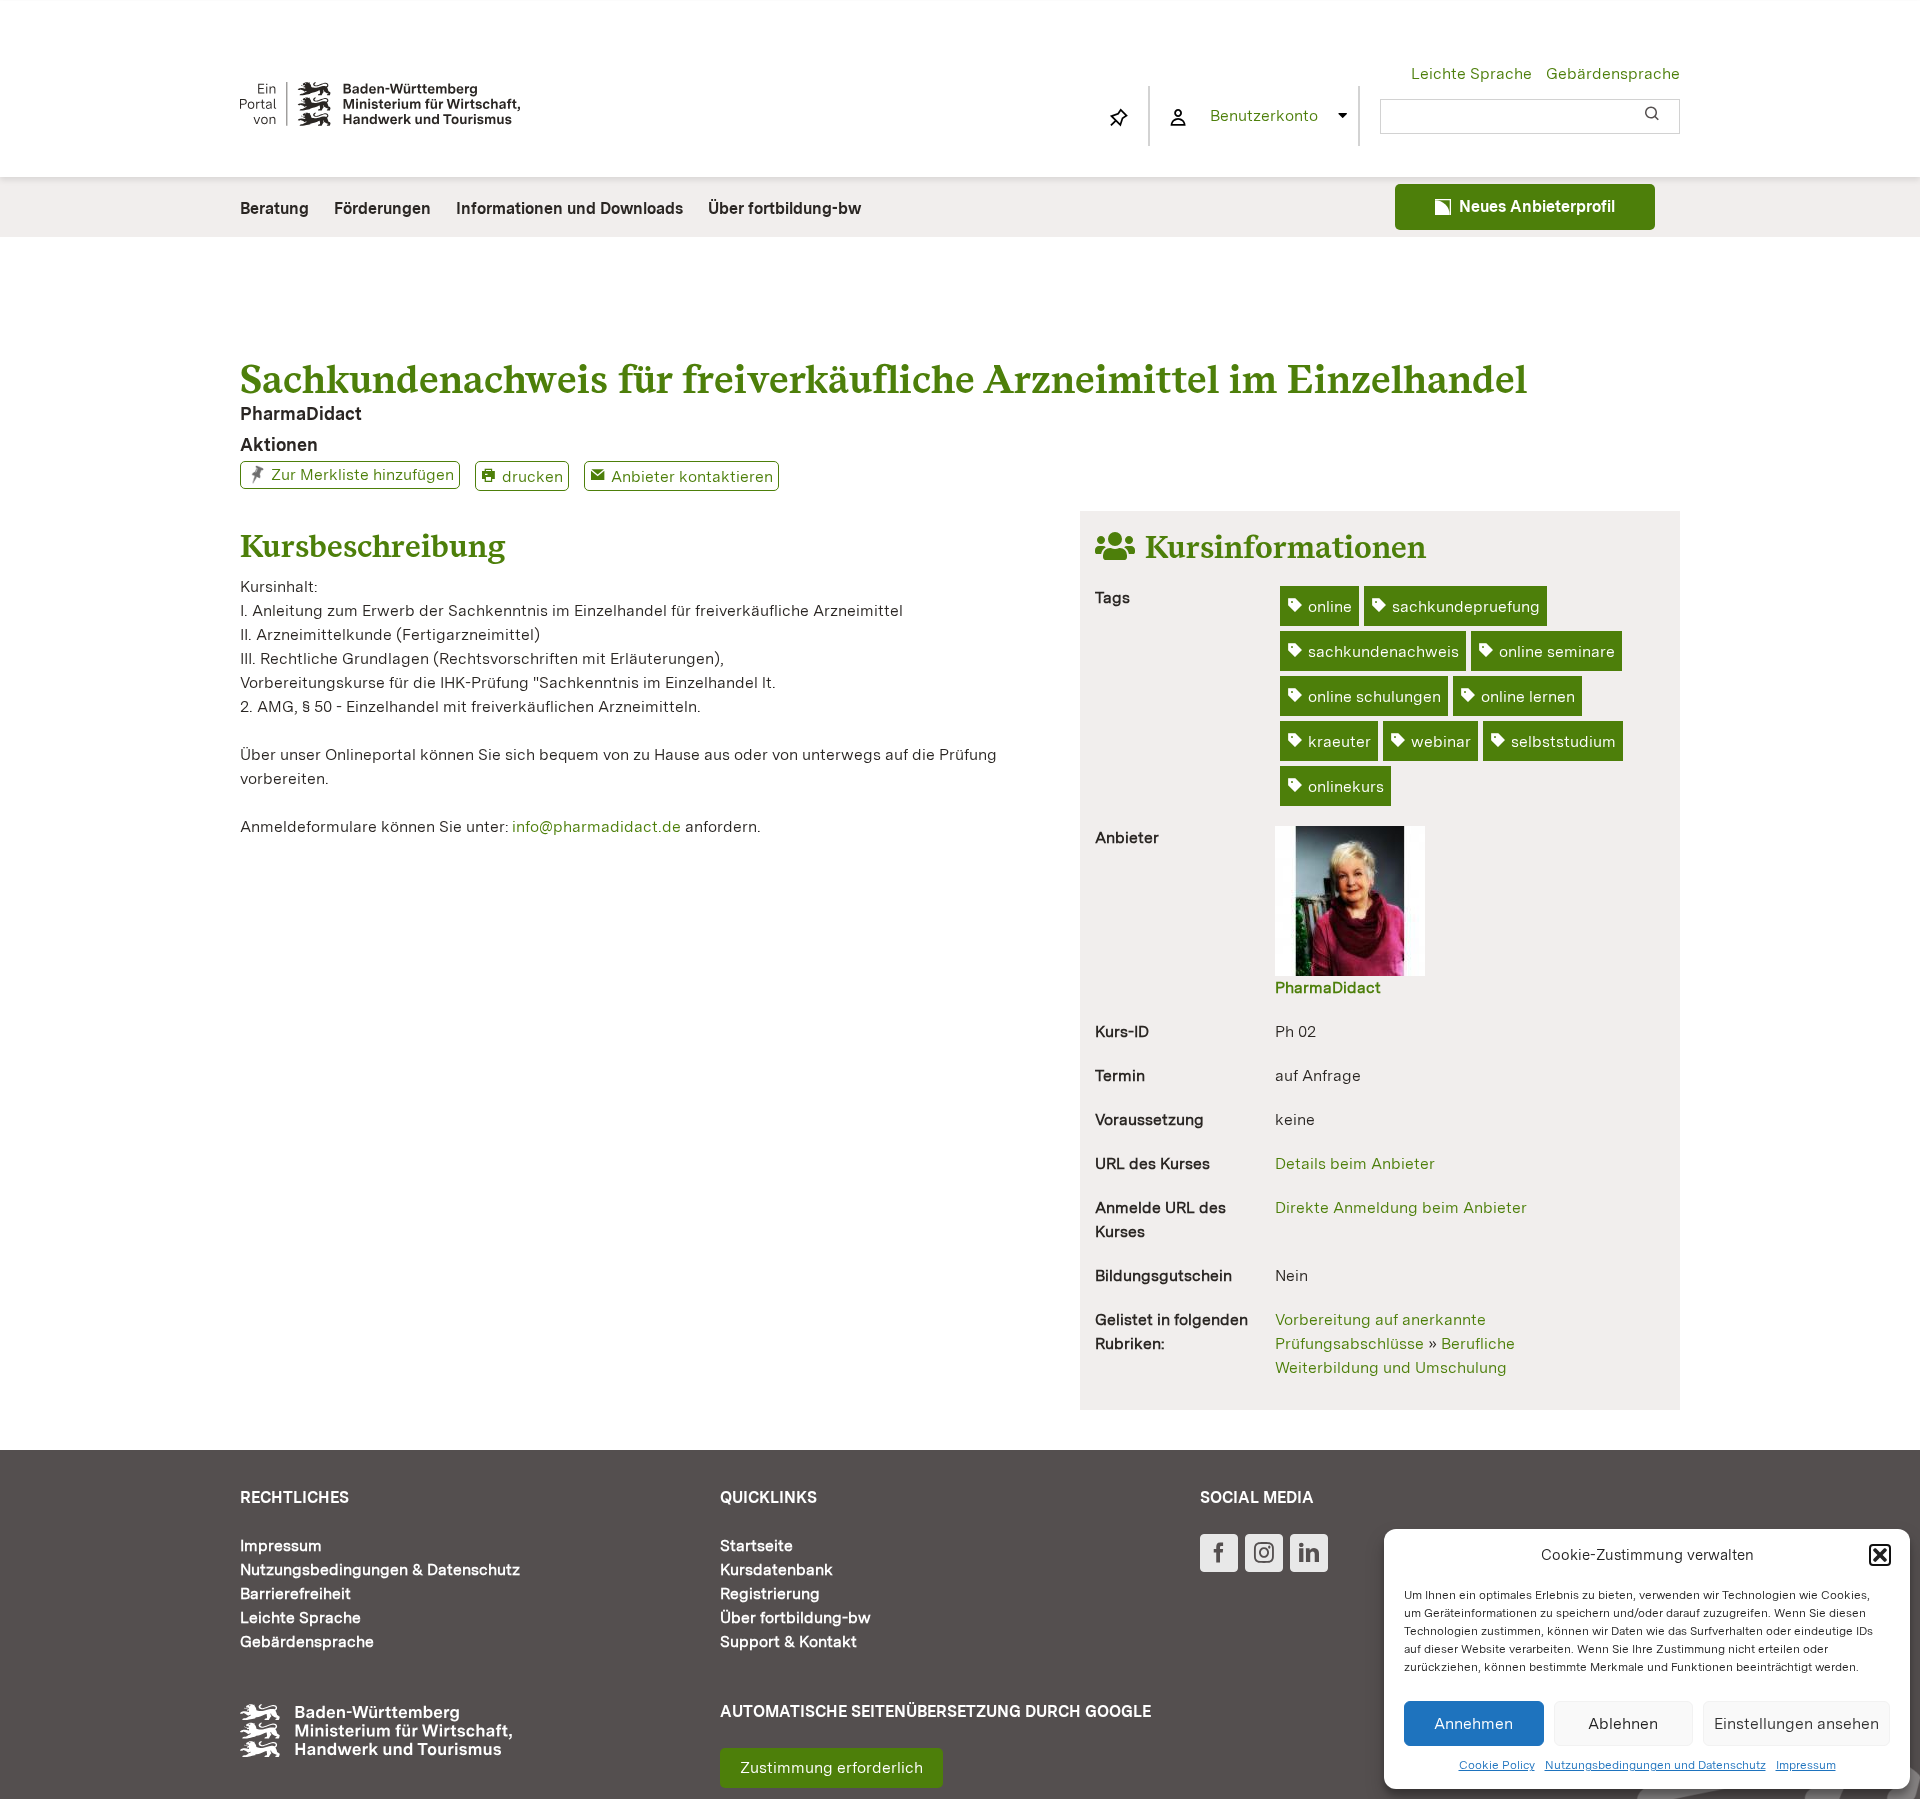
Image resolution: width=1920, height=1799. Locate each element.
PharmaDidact (1328, 987)
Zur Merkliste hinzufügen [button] (362, 474)
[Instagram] (1264, 1553)
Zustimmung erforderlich (831, 1767)
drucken (532, 476)
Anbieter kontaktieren (692, 476)
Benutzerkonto (1264, 115)
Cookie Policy (1497, 1765)
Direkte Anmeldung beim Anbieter (1401, 1207)
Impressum (1806, 1765)
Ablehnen (1623, 1723)
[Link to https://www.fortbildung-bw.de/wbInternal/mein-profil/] (1178, 118)
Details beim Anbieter (1355, 1163)
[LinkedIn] (1309, 1553)
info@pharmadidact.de (596, 826)
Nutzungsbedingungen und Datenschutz (1655, 1765)
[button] (1880, 1555)
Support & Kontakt (788, 1641)
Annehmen (1473, 1723)
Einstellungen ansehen (1796, 1723)
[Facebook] (1219, 1553)
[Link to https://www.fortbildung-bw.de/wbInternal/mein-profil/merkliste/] (1119, 118)
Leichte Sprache (1471, 73)
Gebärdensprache (1613, 73)
